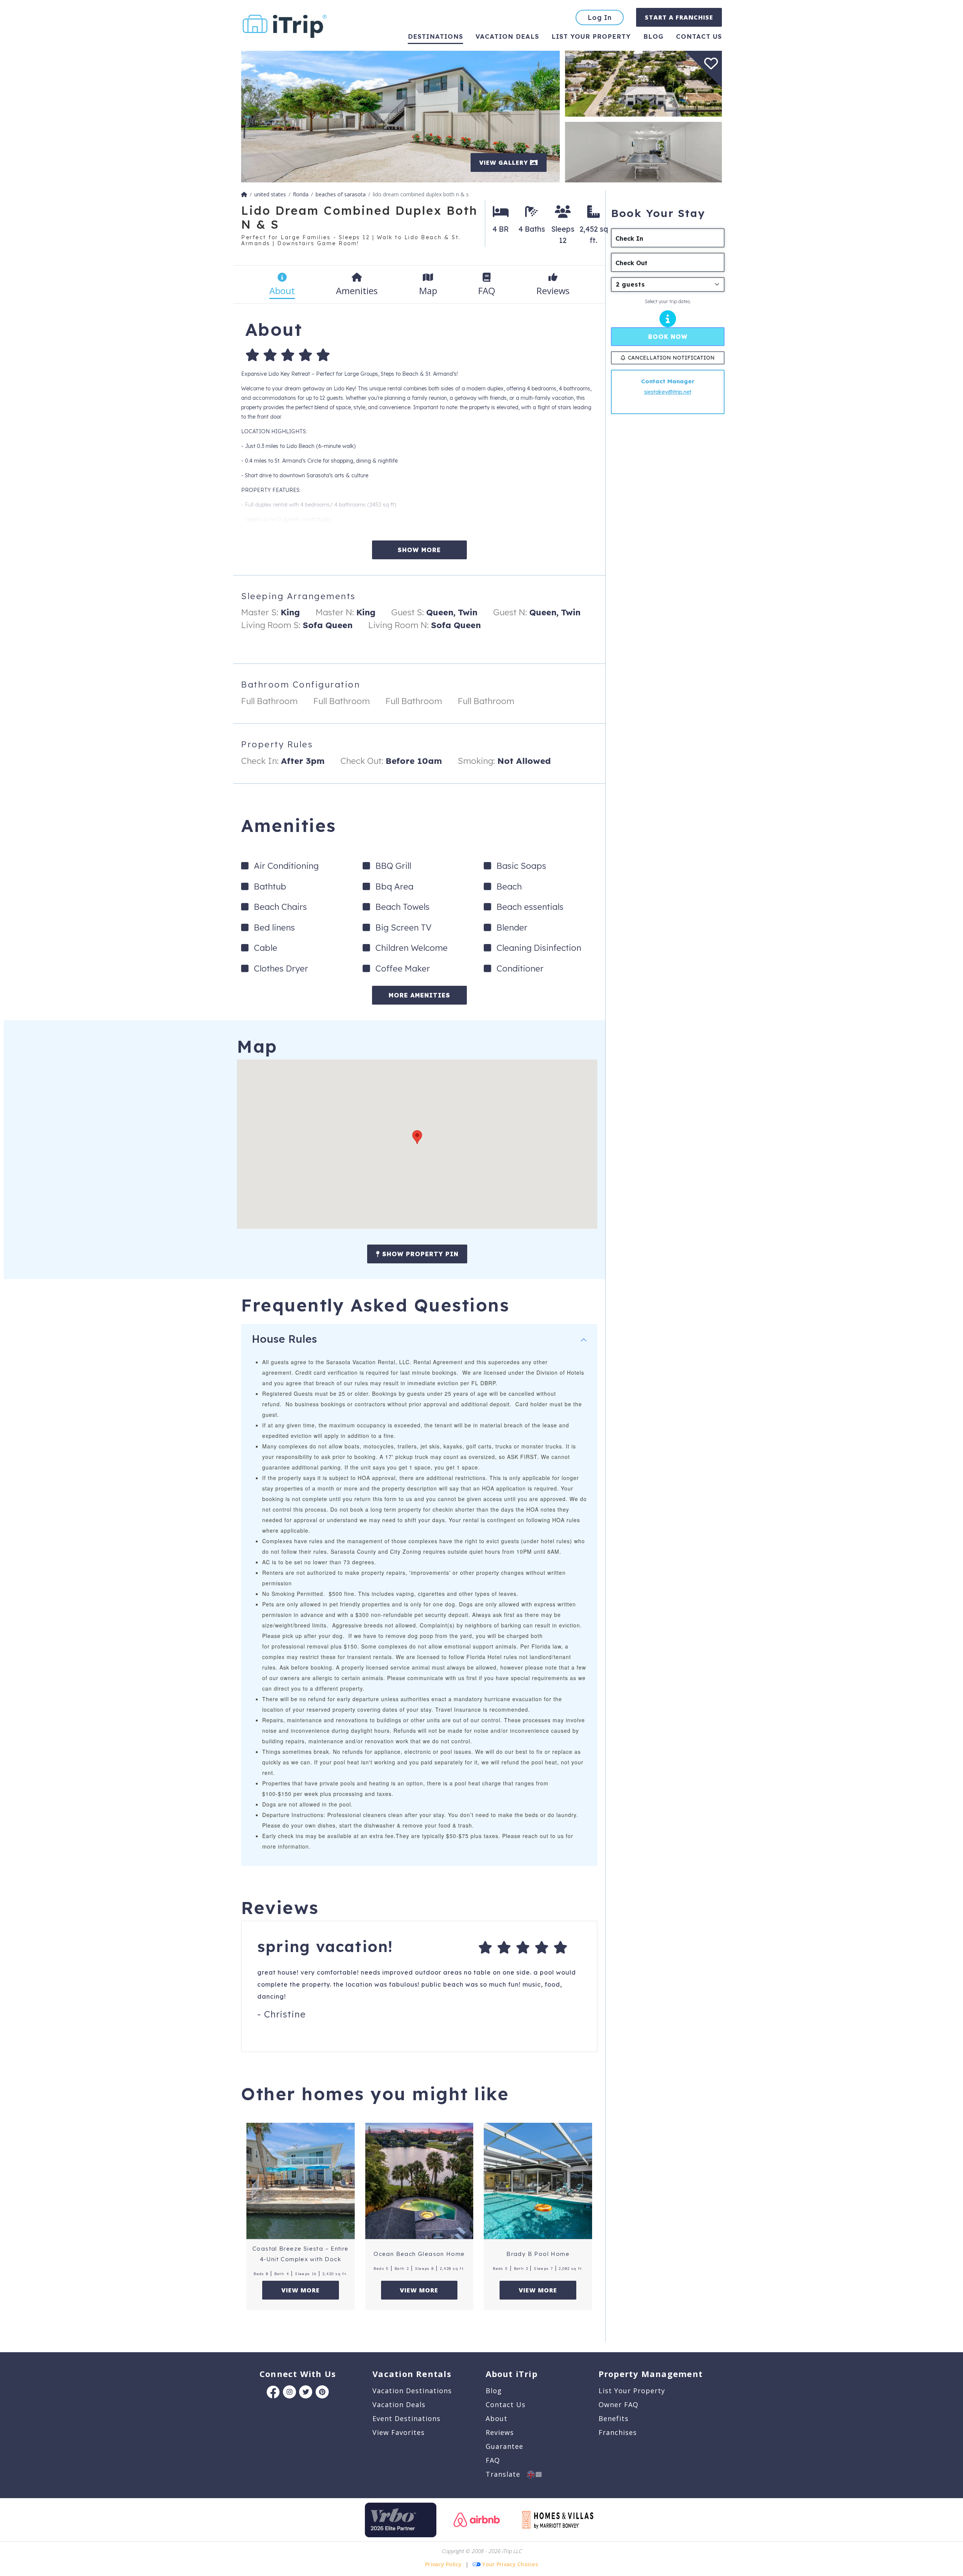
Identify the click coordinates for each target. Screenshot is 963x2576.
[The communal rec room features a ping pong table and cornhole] (643, 151)
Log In (600, 17)
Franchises (618, 2432)
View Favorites (399, 2432)
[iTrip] (285, 25)
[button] (417, 1137)
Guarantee (504, 2446)
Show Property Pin (419, 1254)
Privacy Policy (443, 2564)
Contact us (699, 36)
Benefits (614, 2418)
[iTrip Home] (244, 194)
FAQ (493, 2460)
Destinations (435, 36)
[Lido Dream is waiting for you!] (400, 116)
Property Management (651, 2374)
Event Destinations (406, 2418)
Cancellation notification (671, 358)
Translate (506, 2474)
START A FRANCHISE (679, 17)
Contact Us (506, 2404)
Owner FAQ (618, 2404)
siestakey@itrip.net (668, 392)
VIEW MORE (301, 2290)
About (497, 2418)
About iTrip (512, 2374)
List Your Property (591, 36)
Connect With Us (298, 2374)
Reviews (500, 2432)
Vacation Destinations (412, 2391)
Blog (653, 36)
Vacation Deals (507, 36)
